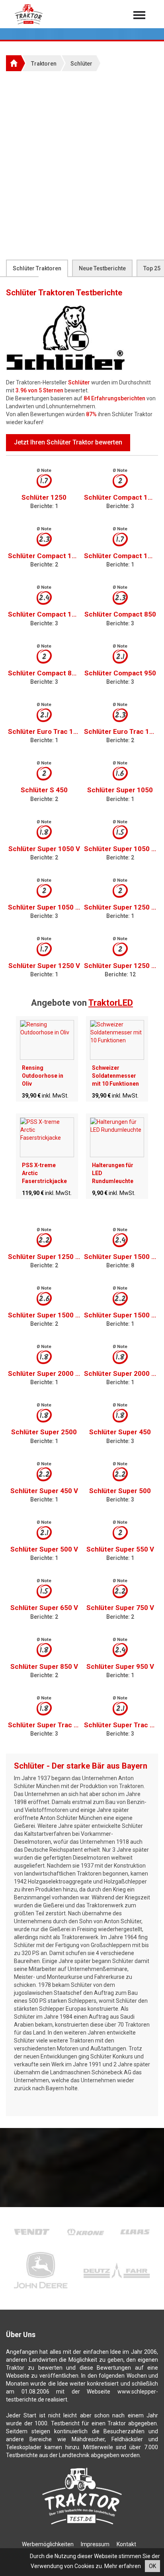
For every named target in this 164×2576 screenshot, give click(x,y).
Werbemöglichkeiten (48, 2544)
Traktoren (44, 64)
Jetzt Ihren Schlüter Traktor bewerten (68, 442)
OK (152, 2566)
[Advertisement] (82, 165)
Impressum (95, 2544)
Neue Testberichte (102, 268)
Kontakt (126, 2544)
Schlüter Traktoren (37, 268)
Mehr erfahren (123, 2566)
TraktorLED (111, 1003)
